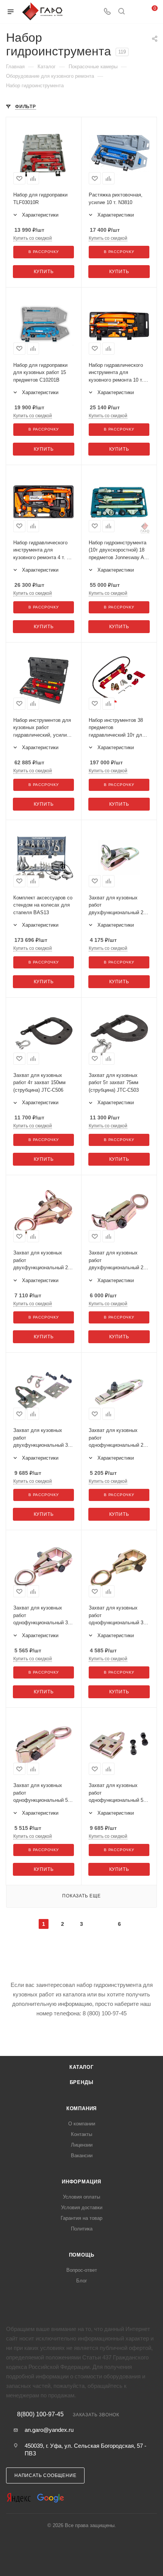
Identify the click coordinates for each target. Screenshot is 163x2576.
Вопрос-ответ (82, 2270)
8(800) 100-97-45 (40, 2414)
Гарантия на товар (81, 2218)
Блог (82, 2281)
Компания (81, 2108)
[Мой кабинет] (136, 12)
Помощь (82, 2255)
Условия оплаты (81, 2197)
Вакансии (82, 2156)
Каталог (81, 2067)
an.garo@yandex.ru (49, 2430)
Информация (81, 2182)
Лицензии (82, 2145)
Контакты (81, 2134)
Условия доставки (82, 2207)
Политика (82, 2229)
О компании (82, 2124)
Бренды (82, 2082)
